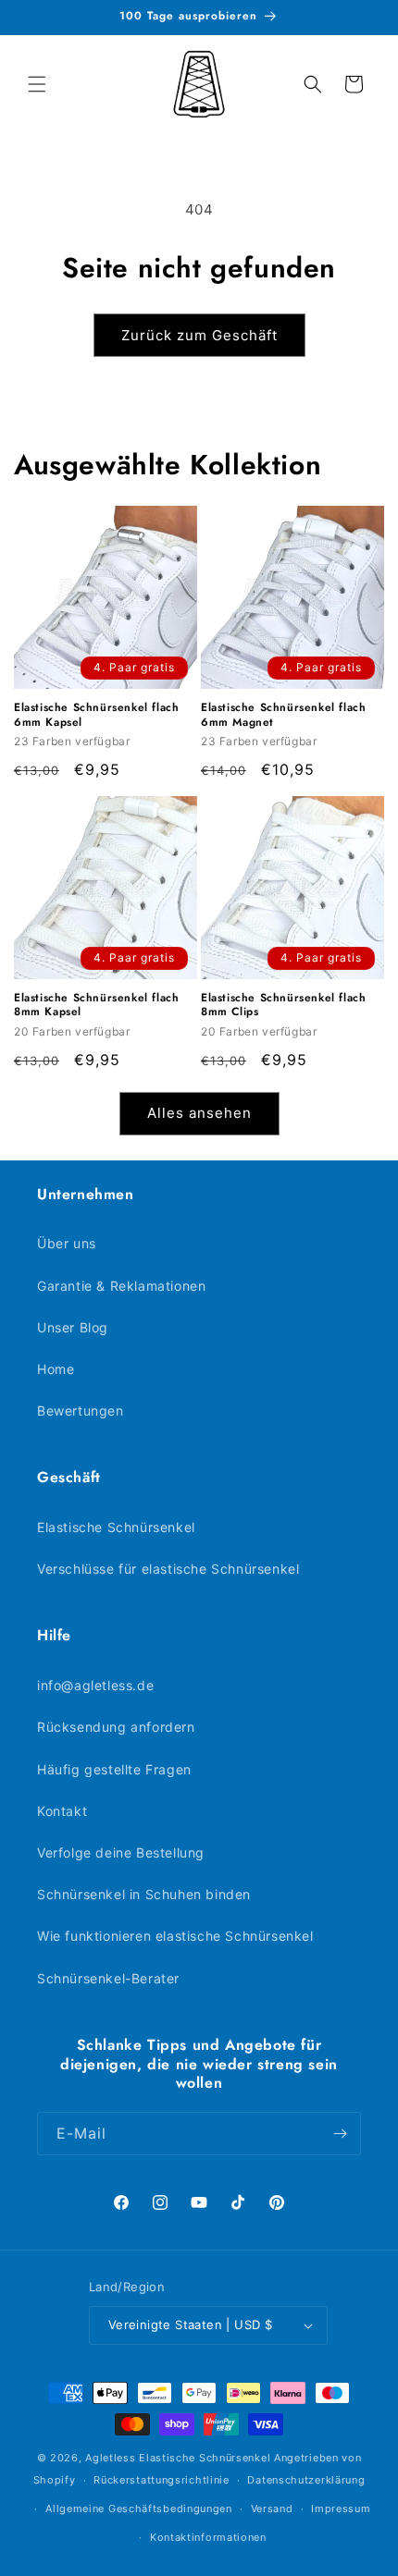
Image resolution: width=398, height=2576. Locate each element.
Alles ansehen (199, 1113)
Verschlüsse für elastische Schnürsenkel (168, 1569)
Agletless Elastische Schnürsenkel (178, 2458)
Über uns (67, 1243)
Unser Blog (73, 1327)
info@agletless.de (95, 1685)
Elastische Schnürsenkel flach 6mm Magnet (283, 715)
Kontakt (62, 1811)
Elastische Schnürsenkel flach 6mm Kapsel (96, 715)
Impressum (341, 2509)
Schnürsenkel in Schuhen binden (144, 1894)
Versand (272, 2509)
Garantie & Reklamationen (121, 1286)
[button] (37, 84)
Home (56, 1369)
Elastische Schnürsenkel (116, 1527)
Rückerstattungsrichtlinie (162, 2480)
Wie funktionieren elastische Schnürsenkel (175, 1936)
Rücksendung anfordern (116, 1727)
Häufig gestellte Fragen (114, 1769)
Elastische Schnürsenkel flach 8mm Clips (283, 1006)
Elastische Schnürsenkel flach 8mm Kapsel (96, 1006)
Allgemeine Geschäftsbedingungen (139, 2509)
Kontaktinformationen (208, 2537)
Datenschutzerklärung (306, 2480)
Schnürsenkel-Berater (108, 1978)
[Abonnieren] (340, 2134)
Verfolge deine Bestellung (121, 1852)
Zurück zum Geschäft (199, 335)
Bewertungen (81, 1411)
